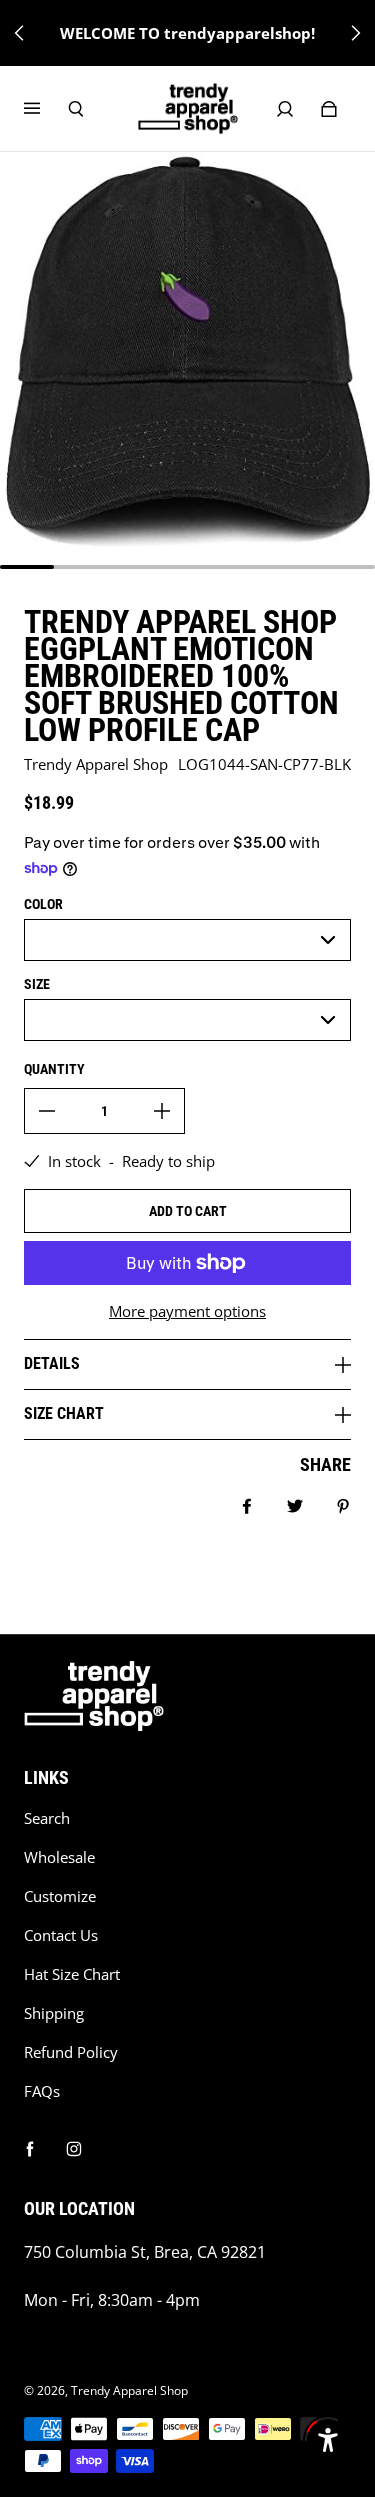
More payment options (187, 1311)
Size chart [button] (64, 1413)
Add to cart (188, 1211)
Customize (60, 1896)
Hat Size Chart (72, 1974)
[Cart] (329, 109)
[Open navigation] (46, 109)
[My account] (285, 109)
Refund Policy (71, 2052)
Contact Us (61, 1935)
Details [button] (52, 1363)
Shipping (54, 2013)
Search (47, 1818)
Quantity (54, 1069)
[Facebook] (30, 2149)
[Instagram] (74, 2149)
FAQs (42, 2091)
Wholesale (59, 1857)
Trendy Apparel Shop (129, 2390)
